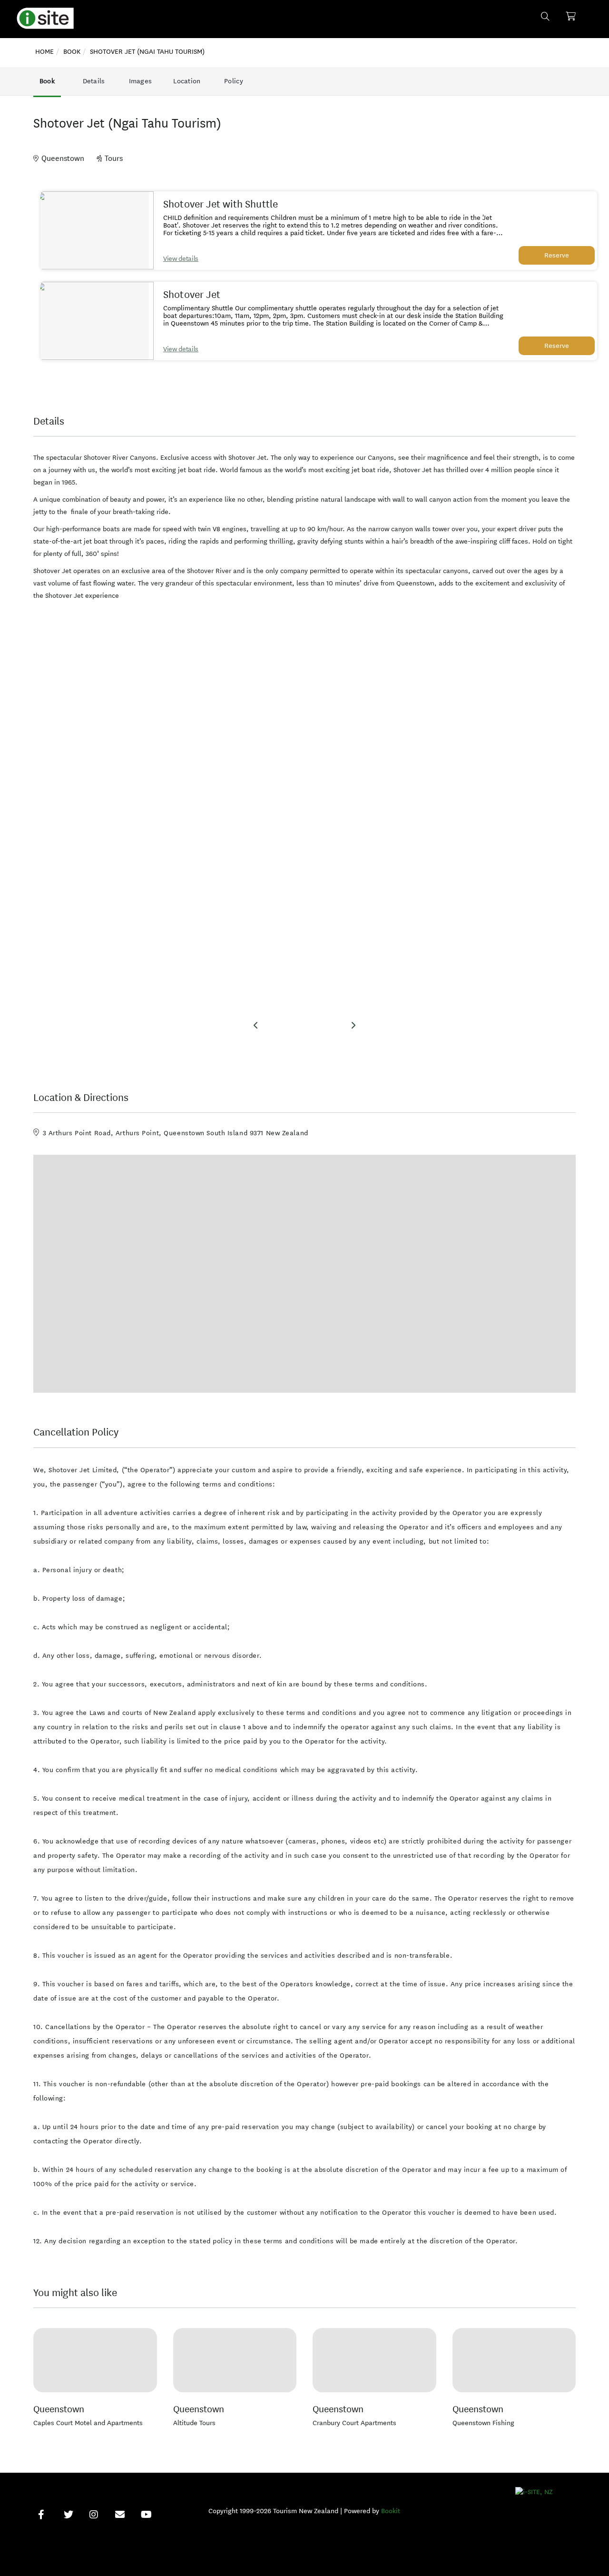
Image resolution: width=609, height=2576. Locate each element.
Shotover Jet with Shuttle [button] (221, 204)
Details (94, 81)
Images (141, 81)
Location (187, 81)
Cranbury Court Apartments (354, 2423)
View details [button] (181, 259)
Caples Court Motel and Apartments (88, 2423)
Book (47, 81)
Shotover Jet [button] (192, 295)
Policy (234, 81)
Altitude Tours (194, 2423)
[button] (95, 230)
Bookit (391, 2511)
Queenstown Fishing (483, 2423)
